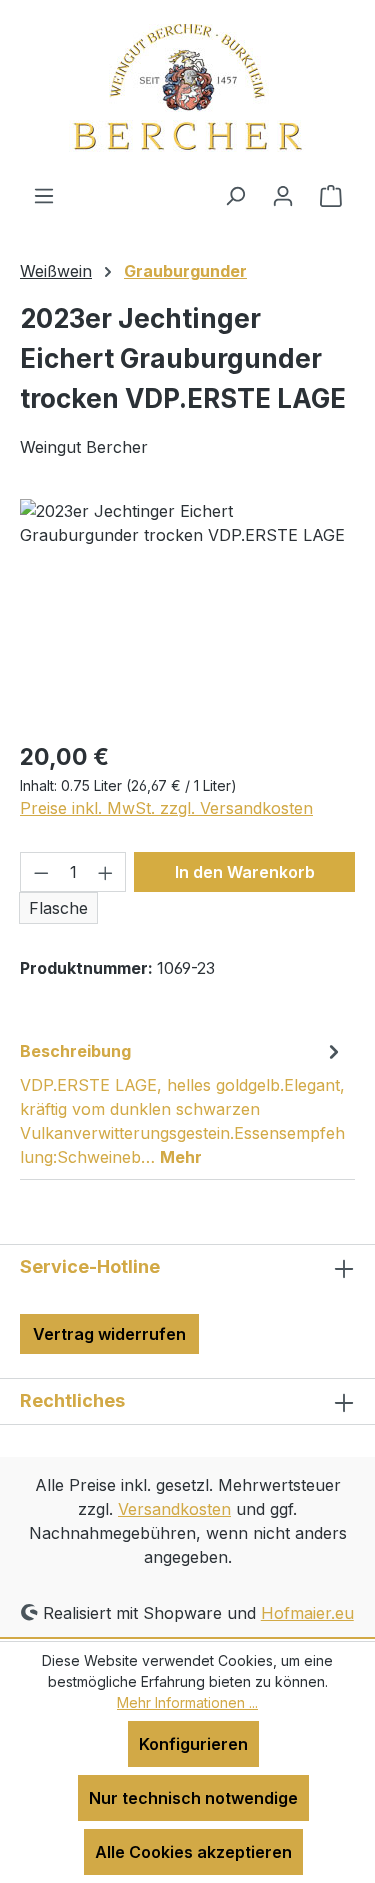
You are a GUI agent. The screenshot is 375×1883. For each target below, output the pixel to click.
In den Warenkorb (245, 872)
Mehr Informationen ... (187, 1702)
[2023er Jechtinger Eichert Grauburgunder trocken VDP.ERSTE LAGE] (187, 611)
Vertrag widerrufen (109, 1334)
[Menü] (44, 195)
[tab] (182, 1103)
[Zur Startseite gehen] (187, 91)
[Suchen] (235, 195)
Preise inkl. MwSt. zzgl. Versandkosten (166, 808)
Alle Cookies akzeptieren (193, 1852)
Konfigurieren (193, 1744)
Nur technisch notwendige (193, 1798)
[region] (187, 611)
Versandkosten (174, 1509)
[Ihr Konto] (283, 195)
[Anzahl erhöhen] (106, 872)
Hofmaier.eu (307, 1613)
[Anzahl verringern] (41, 872)
